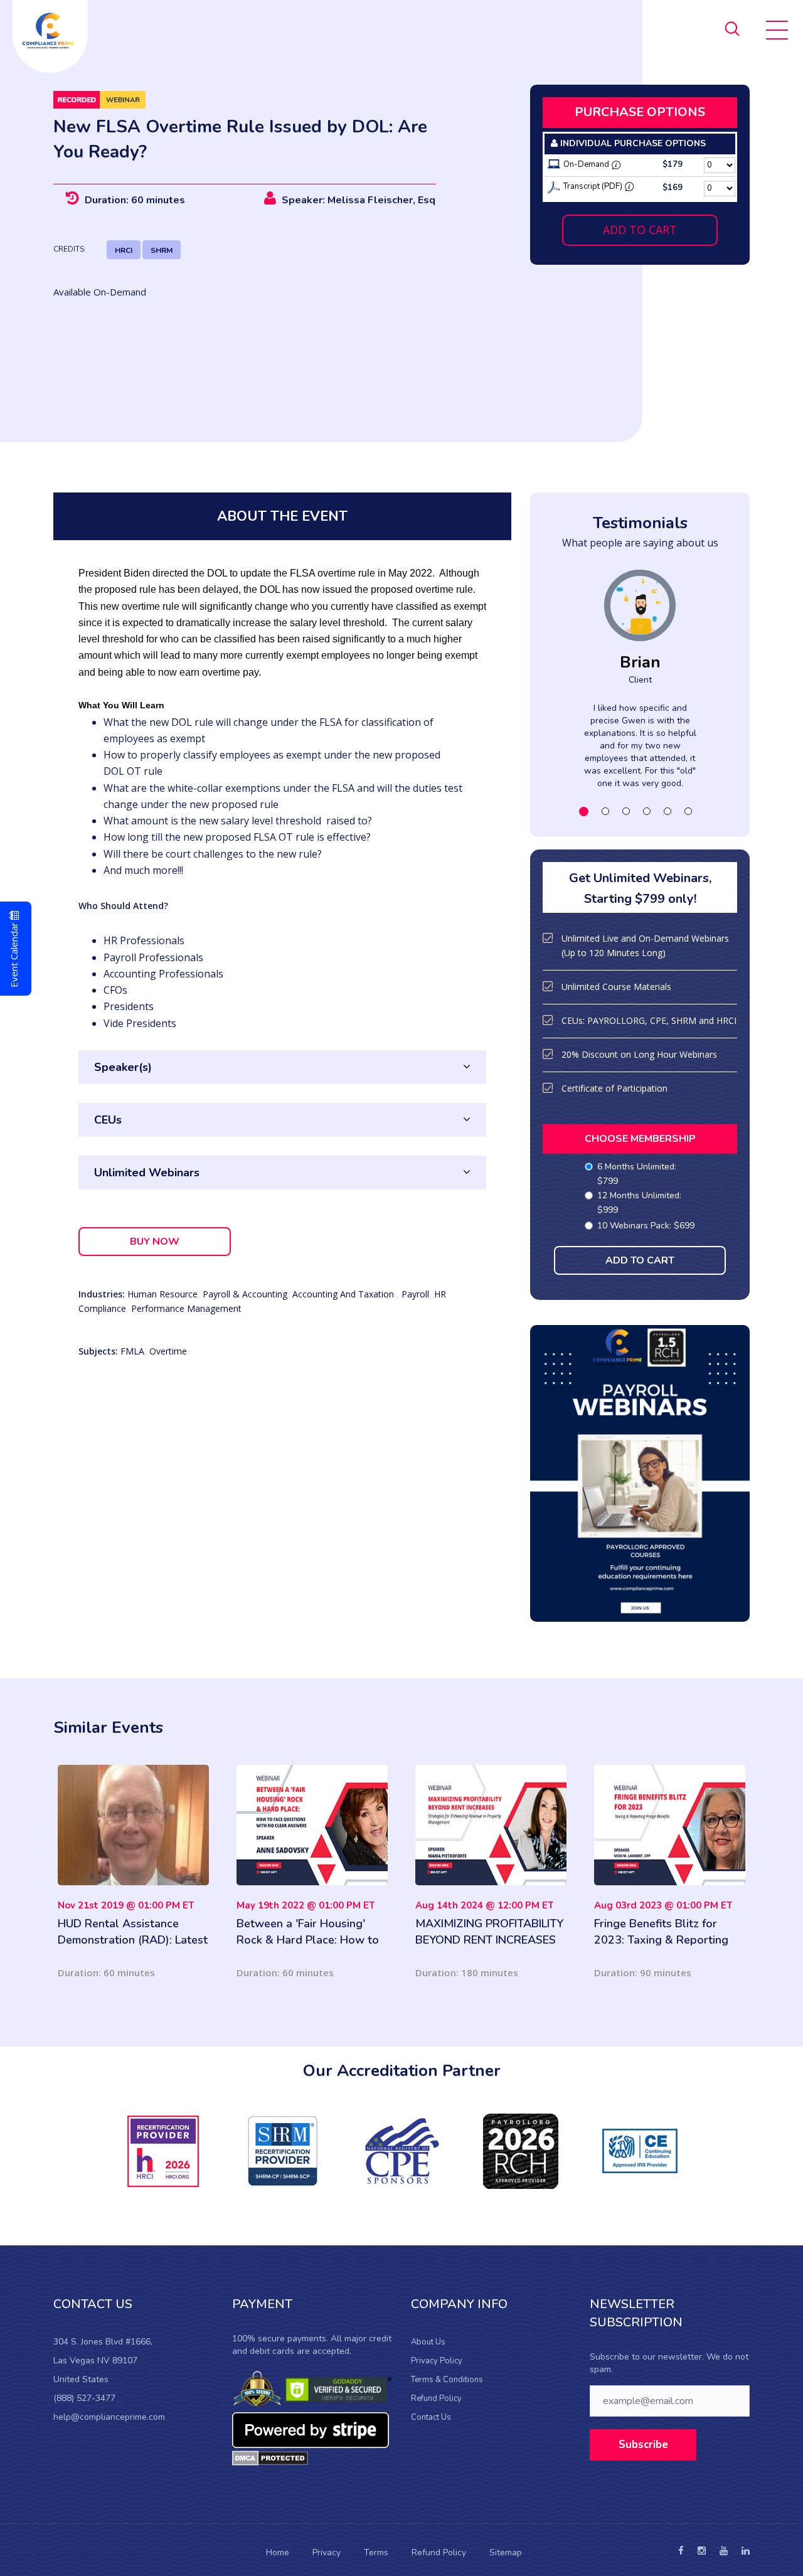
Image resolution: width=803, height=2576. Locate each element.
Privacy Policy (437, 2361)
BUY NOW (155, 1242)
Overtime (168, 1351)
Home (278, 2552)
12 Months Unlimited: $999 (639, 1203)
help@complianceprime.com (109, 2417)
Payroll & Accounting (245, 1294)
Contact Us (431, 2417)
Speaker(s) (123, 1067)
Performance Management (186, 1308)
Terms (376, 2552)
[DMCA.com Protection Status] (270, 2457)
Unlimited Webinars (147, 1173)
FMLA (132, 1351)
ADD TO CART (640, 230)
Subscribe (643, 2445)
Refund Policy (436, 2398)
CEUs (108, 1120)
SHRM (162, 250)
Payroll (415, 1294)
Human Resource (162, 1294)
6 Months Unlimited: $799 (637, 1174)
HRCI (124, 250)
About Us (428, 2342)
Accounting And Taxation (344, 1294)
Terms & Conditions (447, 2380)
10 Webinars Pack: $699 (646, 1226)
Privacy (327, 2552)
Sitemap (506, 2552)
